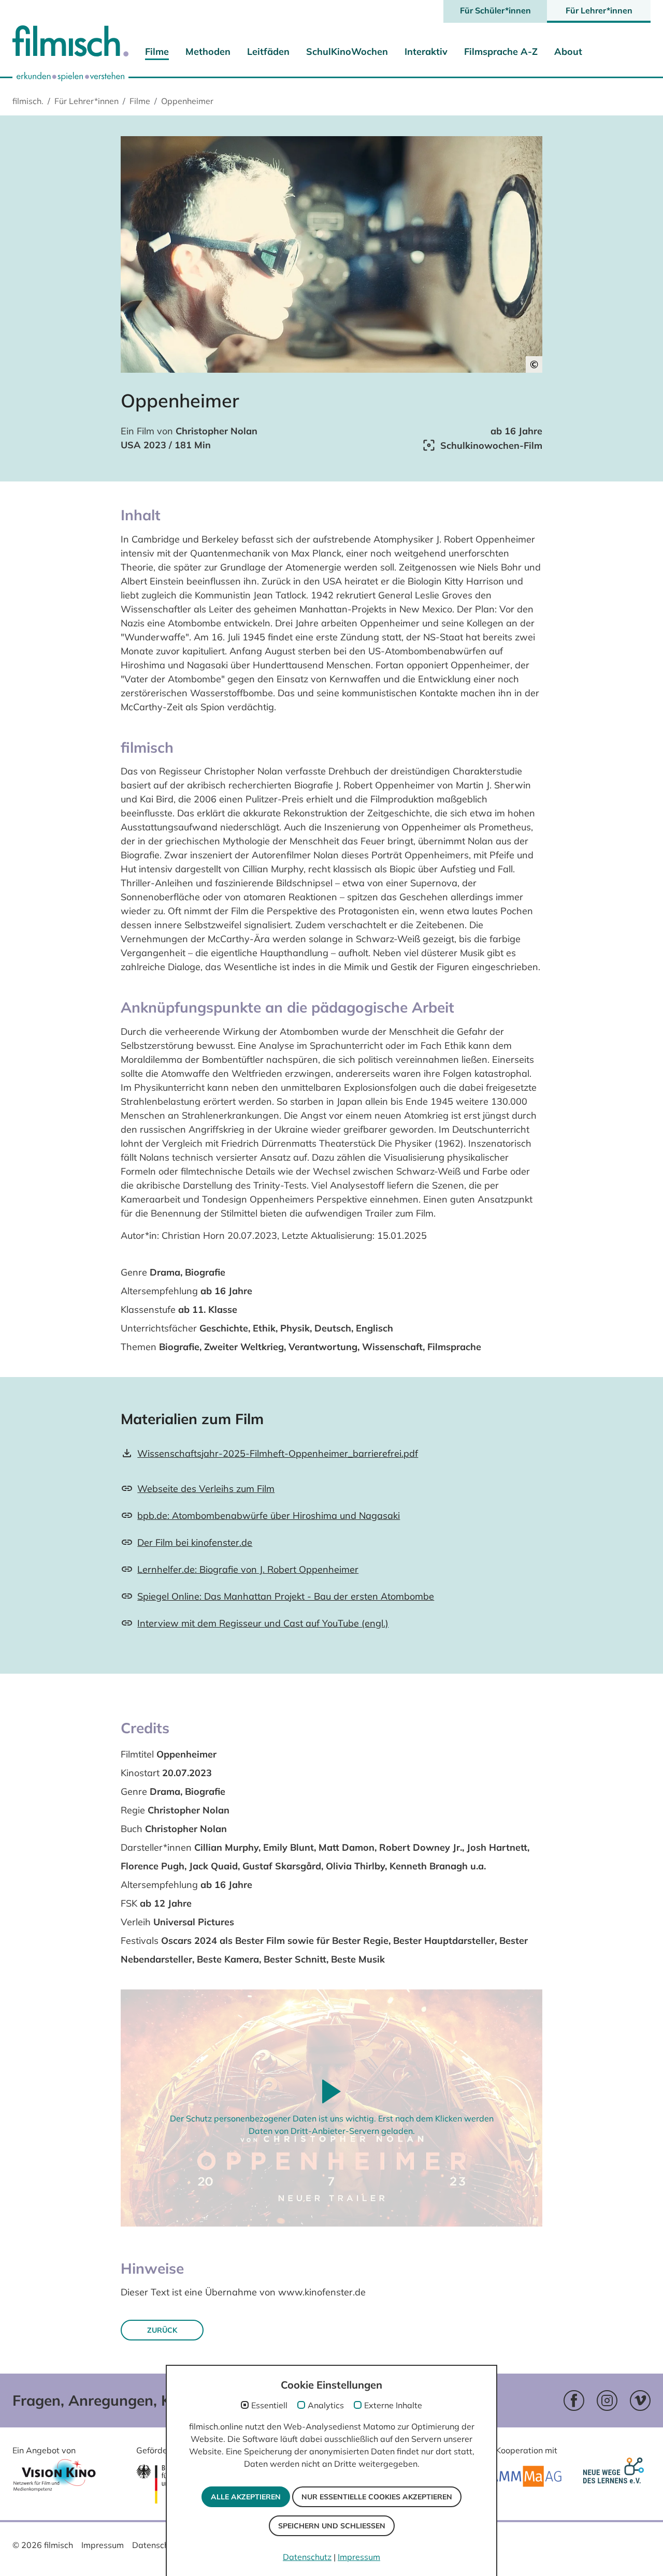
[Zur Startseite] (70, 43)
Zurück (162, 2330)
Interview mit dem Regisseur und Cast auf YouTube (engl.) (263, 1623)
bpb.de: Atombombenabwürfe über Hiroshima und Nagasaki (269, 1516)
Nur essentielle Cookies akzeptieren (377, 2497)
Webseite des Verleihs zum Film (206, 1489)
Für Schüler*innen (495, 10)
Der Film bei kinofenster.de (195, 1542)
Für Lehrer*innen (599, 10)
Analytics (326, 2405)
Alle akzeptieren (246, 2497)
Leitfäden (268, 52)
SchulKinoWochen (347, 52)
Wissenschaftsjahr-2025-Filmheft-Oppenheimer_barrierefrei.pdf (278, 1453)
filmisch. (28, 101)
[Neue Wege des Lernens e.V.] (616, 2477)
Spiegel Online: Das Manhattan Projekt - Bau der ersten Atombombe (286, 1596)
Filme (157, 52)
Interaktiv (426, 52)
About (568, 52)
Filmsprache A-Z (501, 52)
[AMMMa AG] (525, 2476)
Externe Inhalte (393, 2405)
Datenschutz (156, 2545)
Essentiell (269, 2405)
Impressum (103, 2545)
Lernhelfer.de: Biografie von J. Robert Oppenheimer (248, 1569)
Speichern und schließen (332, 2526)
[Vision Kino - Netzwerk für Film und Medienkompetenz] (54, 2478)
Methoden (208, 52)
